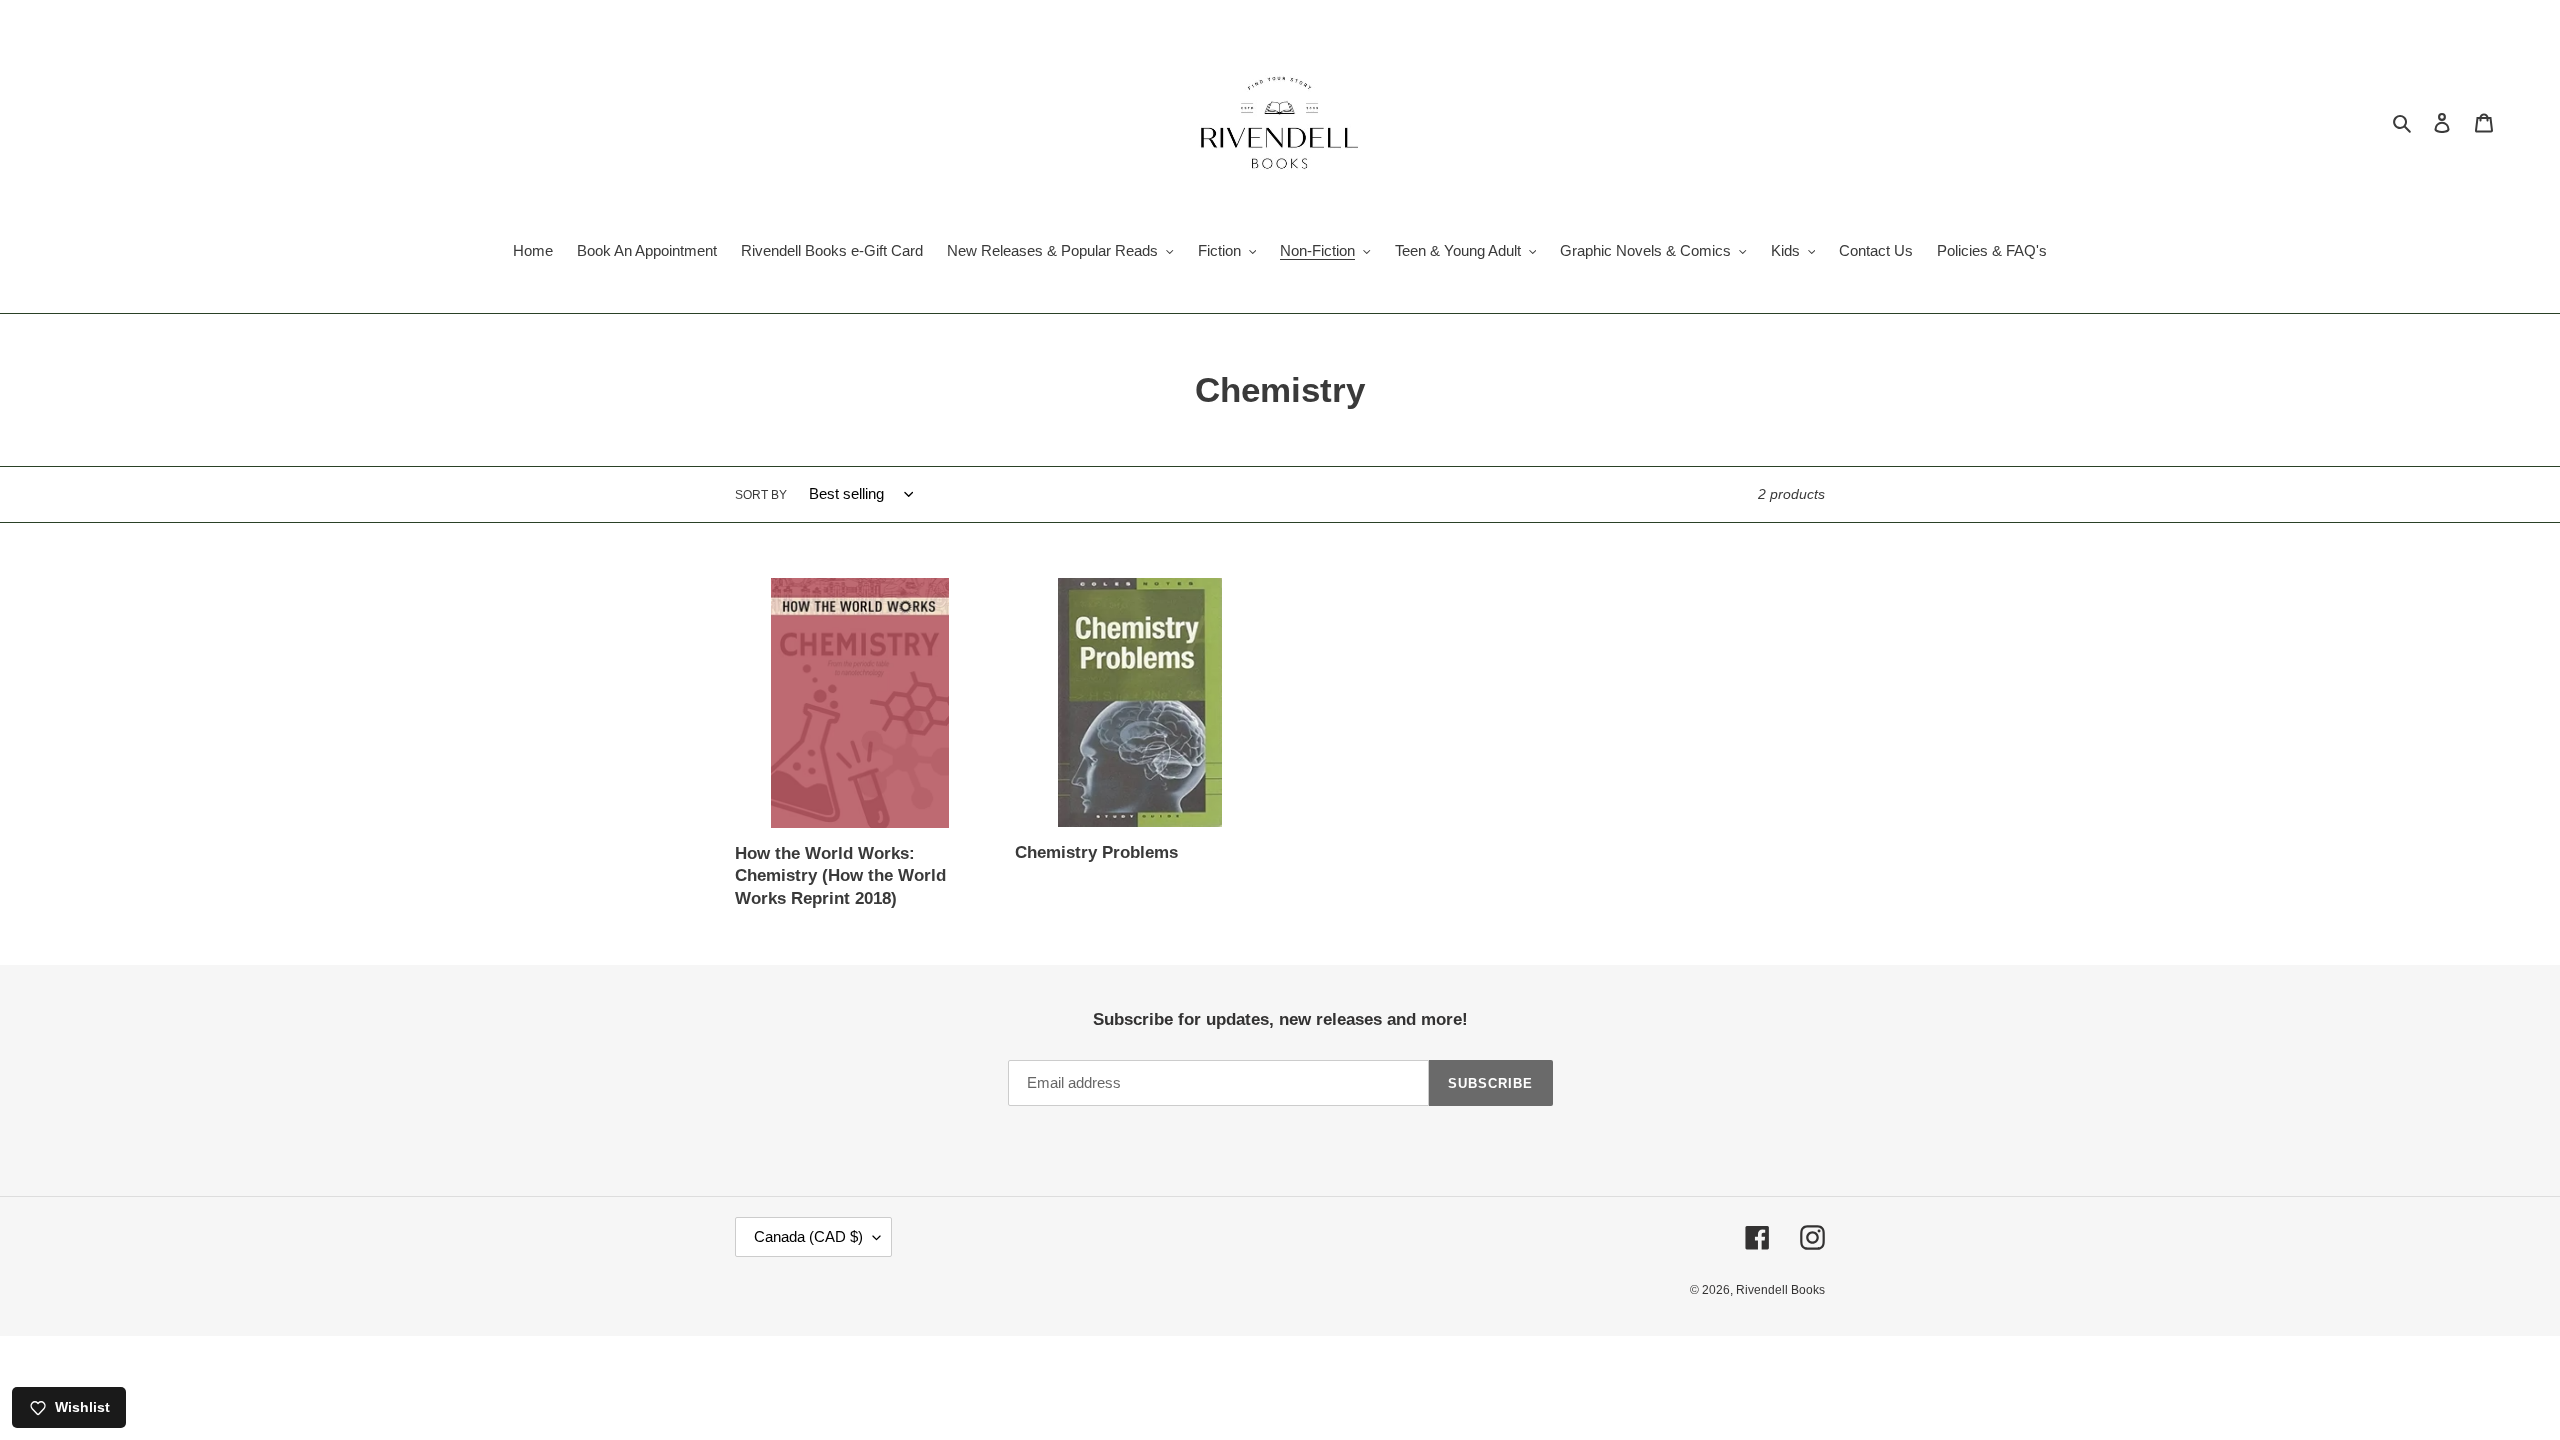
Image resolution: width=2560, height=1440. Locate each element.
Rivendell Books (1780, 1290)
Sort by (761, 495)
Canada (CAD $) (808, 1236)
